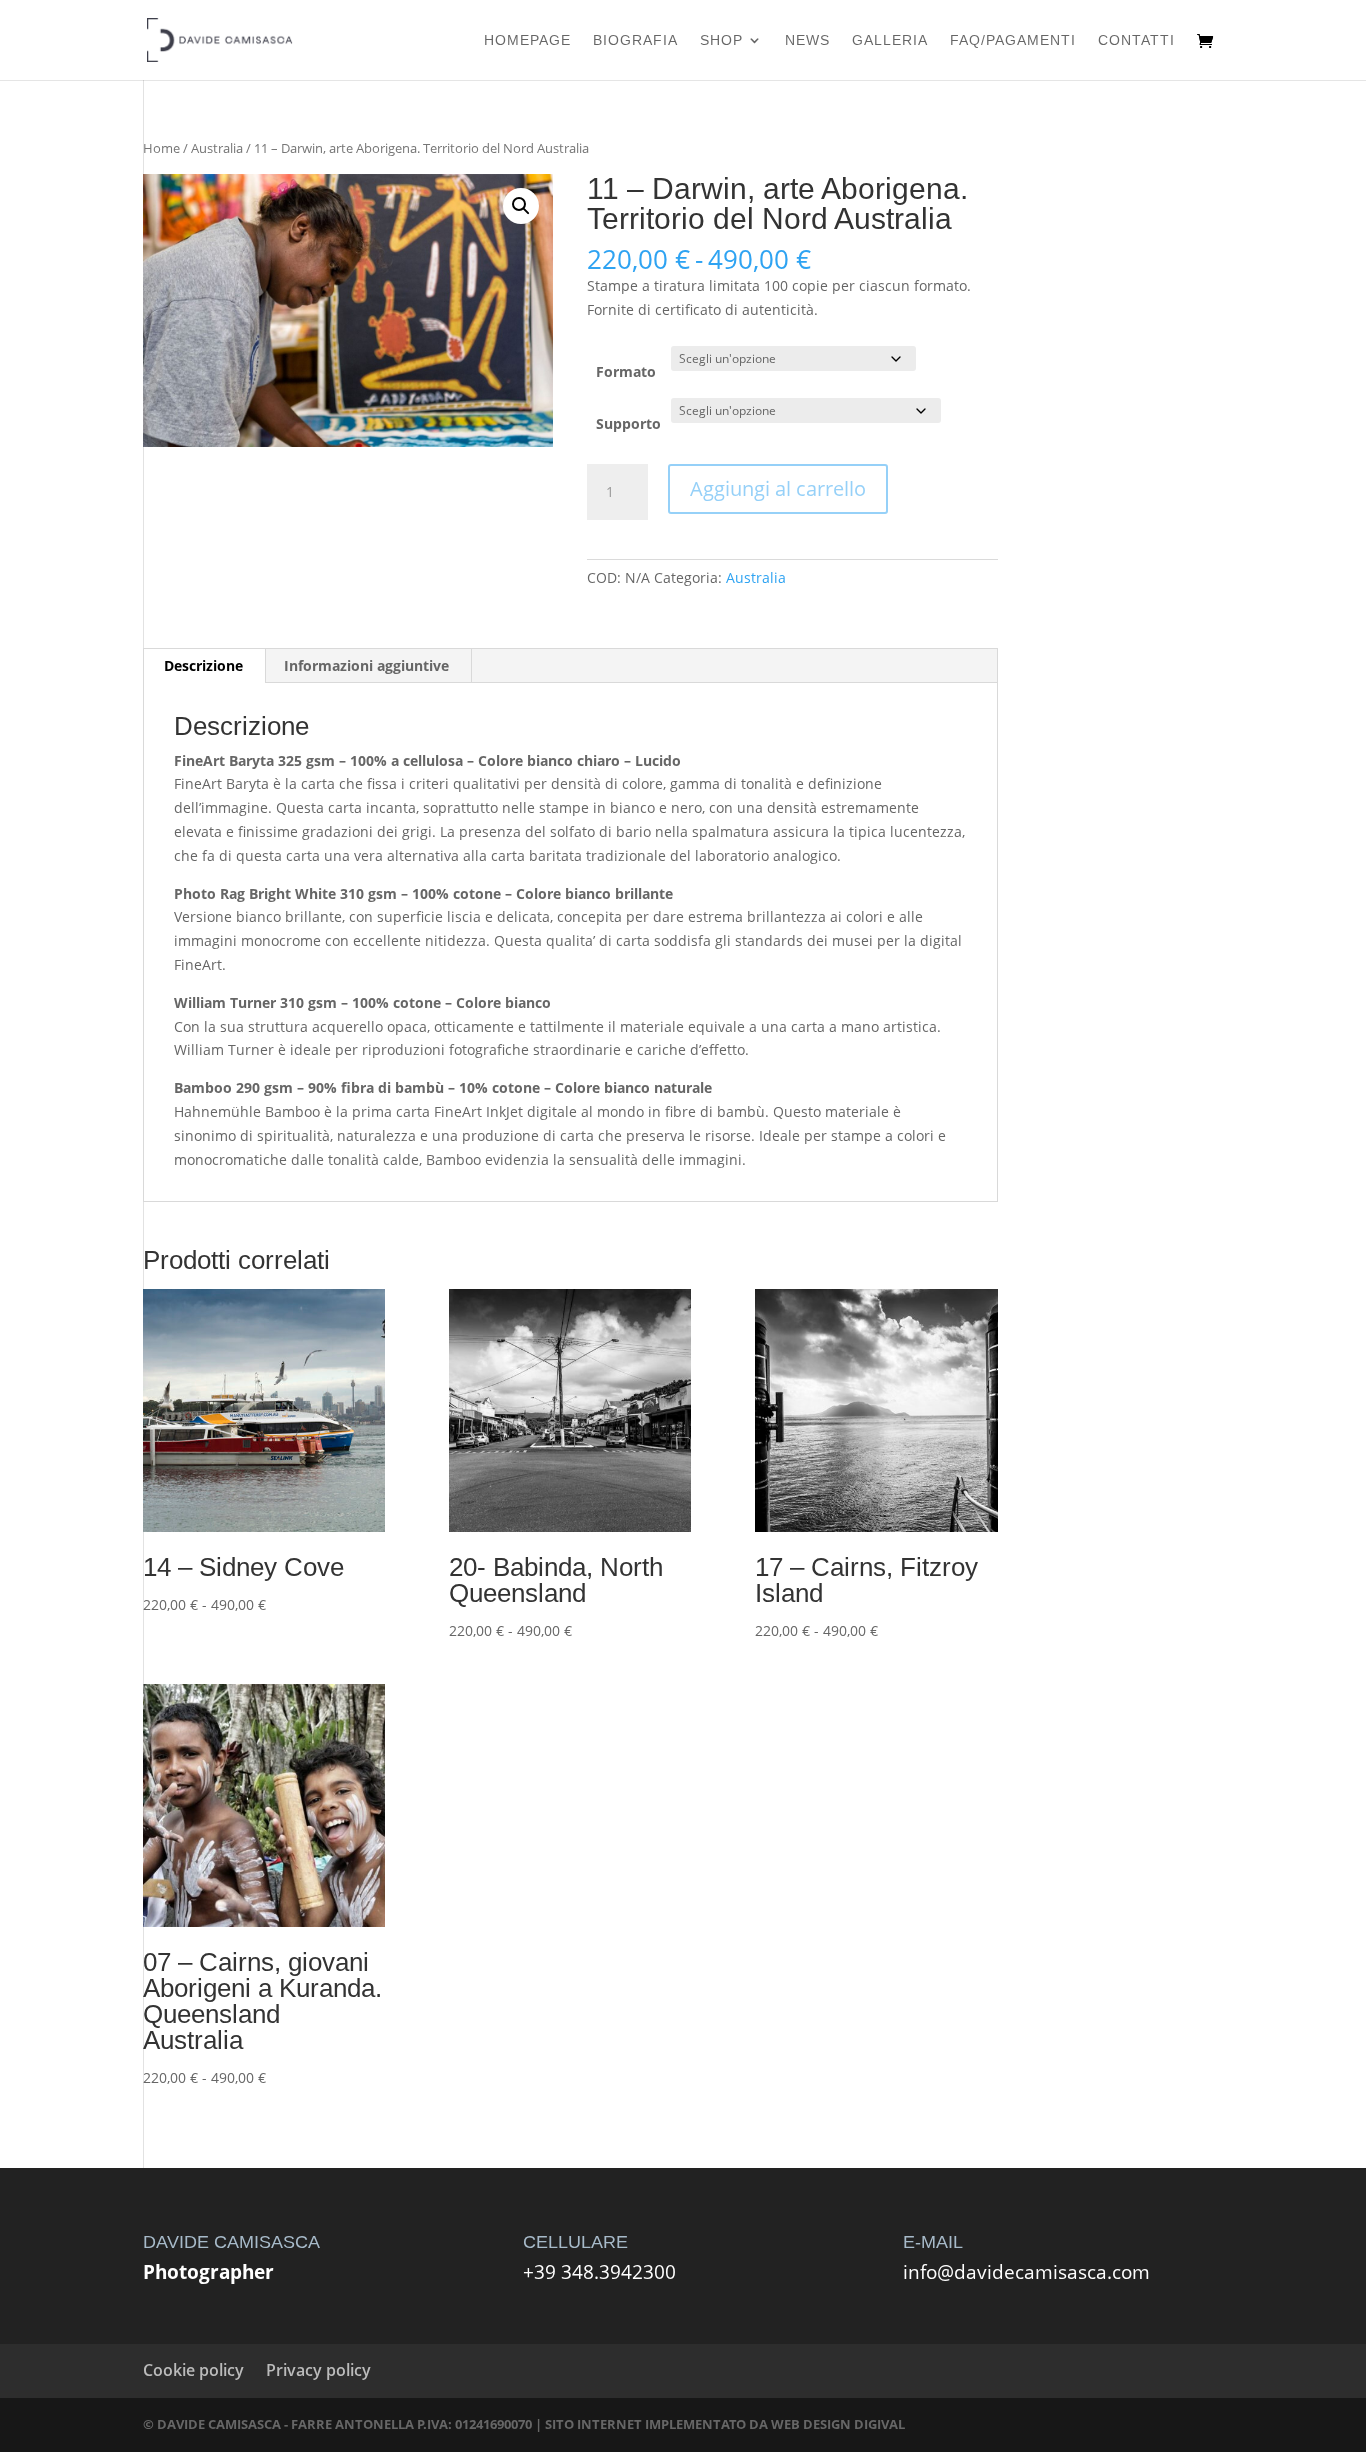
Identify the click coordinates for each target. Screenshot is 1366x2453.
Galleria (890, 40)
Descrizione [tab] (203, 665)
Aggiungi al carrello (778, 488)
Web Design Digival (838, 2424)
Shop (721, 40)
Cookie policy (193, 2370)
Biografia (635, 40)
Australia (217, 148)
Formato (626, 371)
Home (161, 148)
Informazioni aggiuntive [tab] (366, 665)
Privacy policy (318, 2370)
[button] (521, 206)
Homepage (527, 40)
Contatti (1136, 40)
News (807, 40)
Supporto (628, 423)
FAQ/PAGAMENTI (1013, 40)
